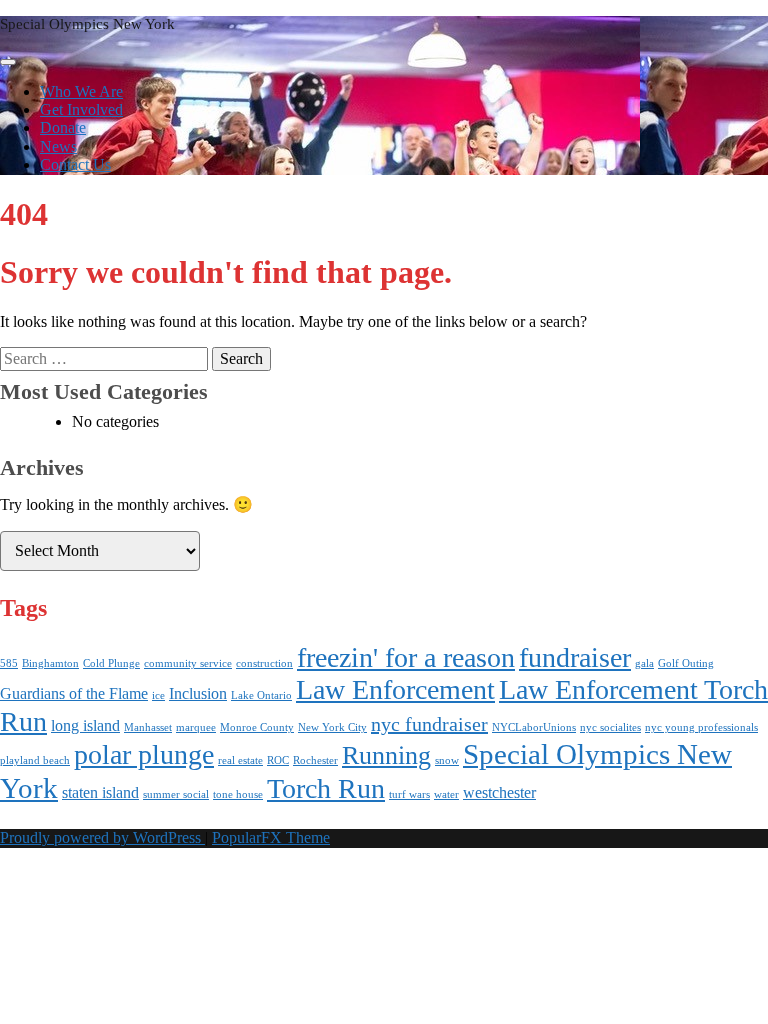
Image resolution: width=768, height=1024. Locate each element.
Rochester (315, 760)
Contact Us (75, 164)
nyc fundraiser (429, 724)
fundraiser (575, 657)
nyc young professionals (701, 727)
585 (9, 663)
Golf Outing (686, 663)
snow (447, 760)
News (58, 146)
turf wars (409, 794)
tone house (238, 794)
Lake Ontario (261, 695)
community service (188, 663)
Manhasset (148, 727)
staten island (100, 793)
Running (386, 755)
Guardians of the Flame (74, 694)
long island (85, 726)
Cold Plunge (111, 663)
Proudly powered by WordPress (102, 837)
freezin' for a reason (406, 657)
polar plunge (144, 754)
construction (264, 663)
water (446, 794)
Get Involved (81, 109)
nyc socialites (610, 727)
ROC (278, 760)
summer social (176, 794)
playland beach (35, 760)
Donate (63, 127)
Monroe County (257, 727)
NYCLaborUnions (534, 727)
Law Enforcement (395, 689)
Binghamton (50, 663)
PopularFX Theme (271, 837)
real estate (240, 760)
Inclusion (198, 694)
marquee (196, 727)
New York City (332, 727)
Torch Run (326, 788)
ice (158, 695)
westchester (499, 793)
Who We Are (81, 91)
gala (644, 663)
